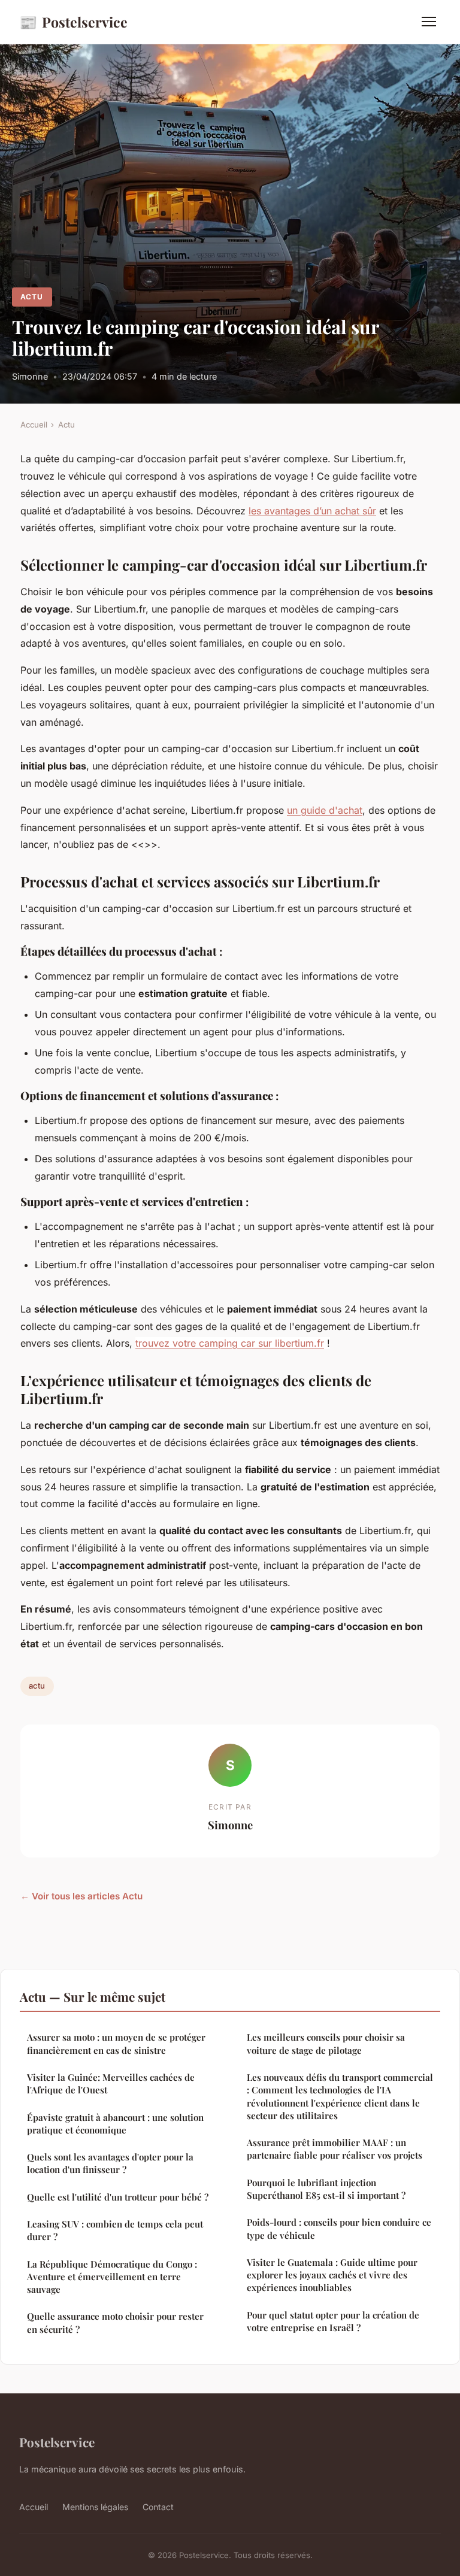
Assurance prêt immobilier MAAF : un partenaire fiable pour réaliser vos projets (335, 2149)
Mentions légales (95, 2507)
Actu (32, 297)
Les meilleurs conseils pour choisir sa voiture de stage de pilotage (326, 2043)
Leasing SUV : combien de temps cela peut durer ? (115, 2230)
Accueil (34, 425)
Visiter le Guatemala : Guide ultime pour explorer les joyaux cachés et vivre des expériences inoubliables (332, 2275)
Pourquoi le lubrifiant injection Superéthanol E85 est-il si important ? (326, 2189)
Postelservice (73, 22)
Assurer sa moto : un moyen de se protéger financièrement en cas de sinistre (116, 2043)
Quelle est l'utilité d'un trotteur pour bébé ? (118, 2197)
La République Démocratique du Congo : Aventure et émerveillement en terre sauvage (112, 2277)
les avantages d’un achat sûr (312, 511)
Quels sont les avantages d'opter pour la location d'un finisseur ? (110, 2163)
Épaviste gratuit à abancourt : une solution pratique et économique (115, 2124)
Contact (158, 2507)
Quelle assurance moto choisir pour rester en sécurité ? (115, 2322)
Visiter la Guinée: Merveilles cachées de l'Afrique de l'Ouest (111, 2083)
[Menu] (429, 22)
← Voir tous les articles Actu (81, 1896)
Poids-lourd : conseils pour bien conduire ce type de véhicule (339, 2228)
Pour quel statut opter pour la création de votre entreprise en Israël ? (333, 2321)
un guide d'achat (325, 810)
